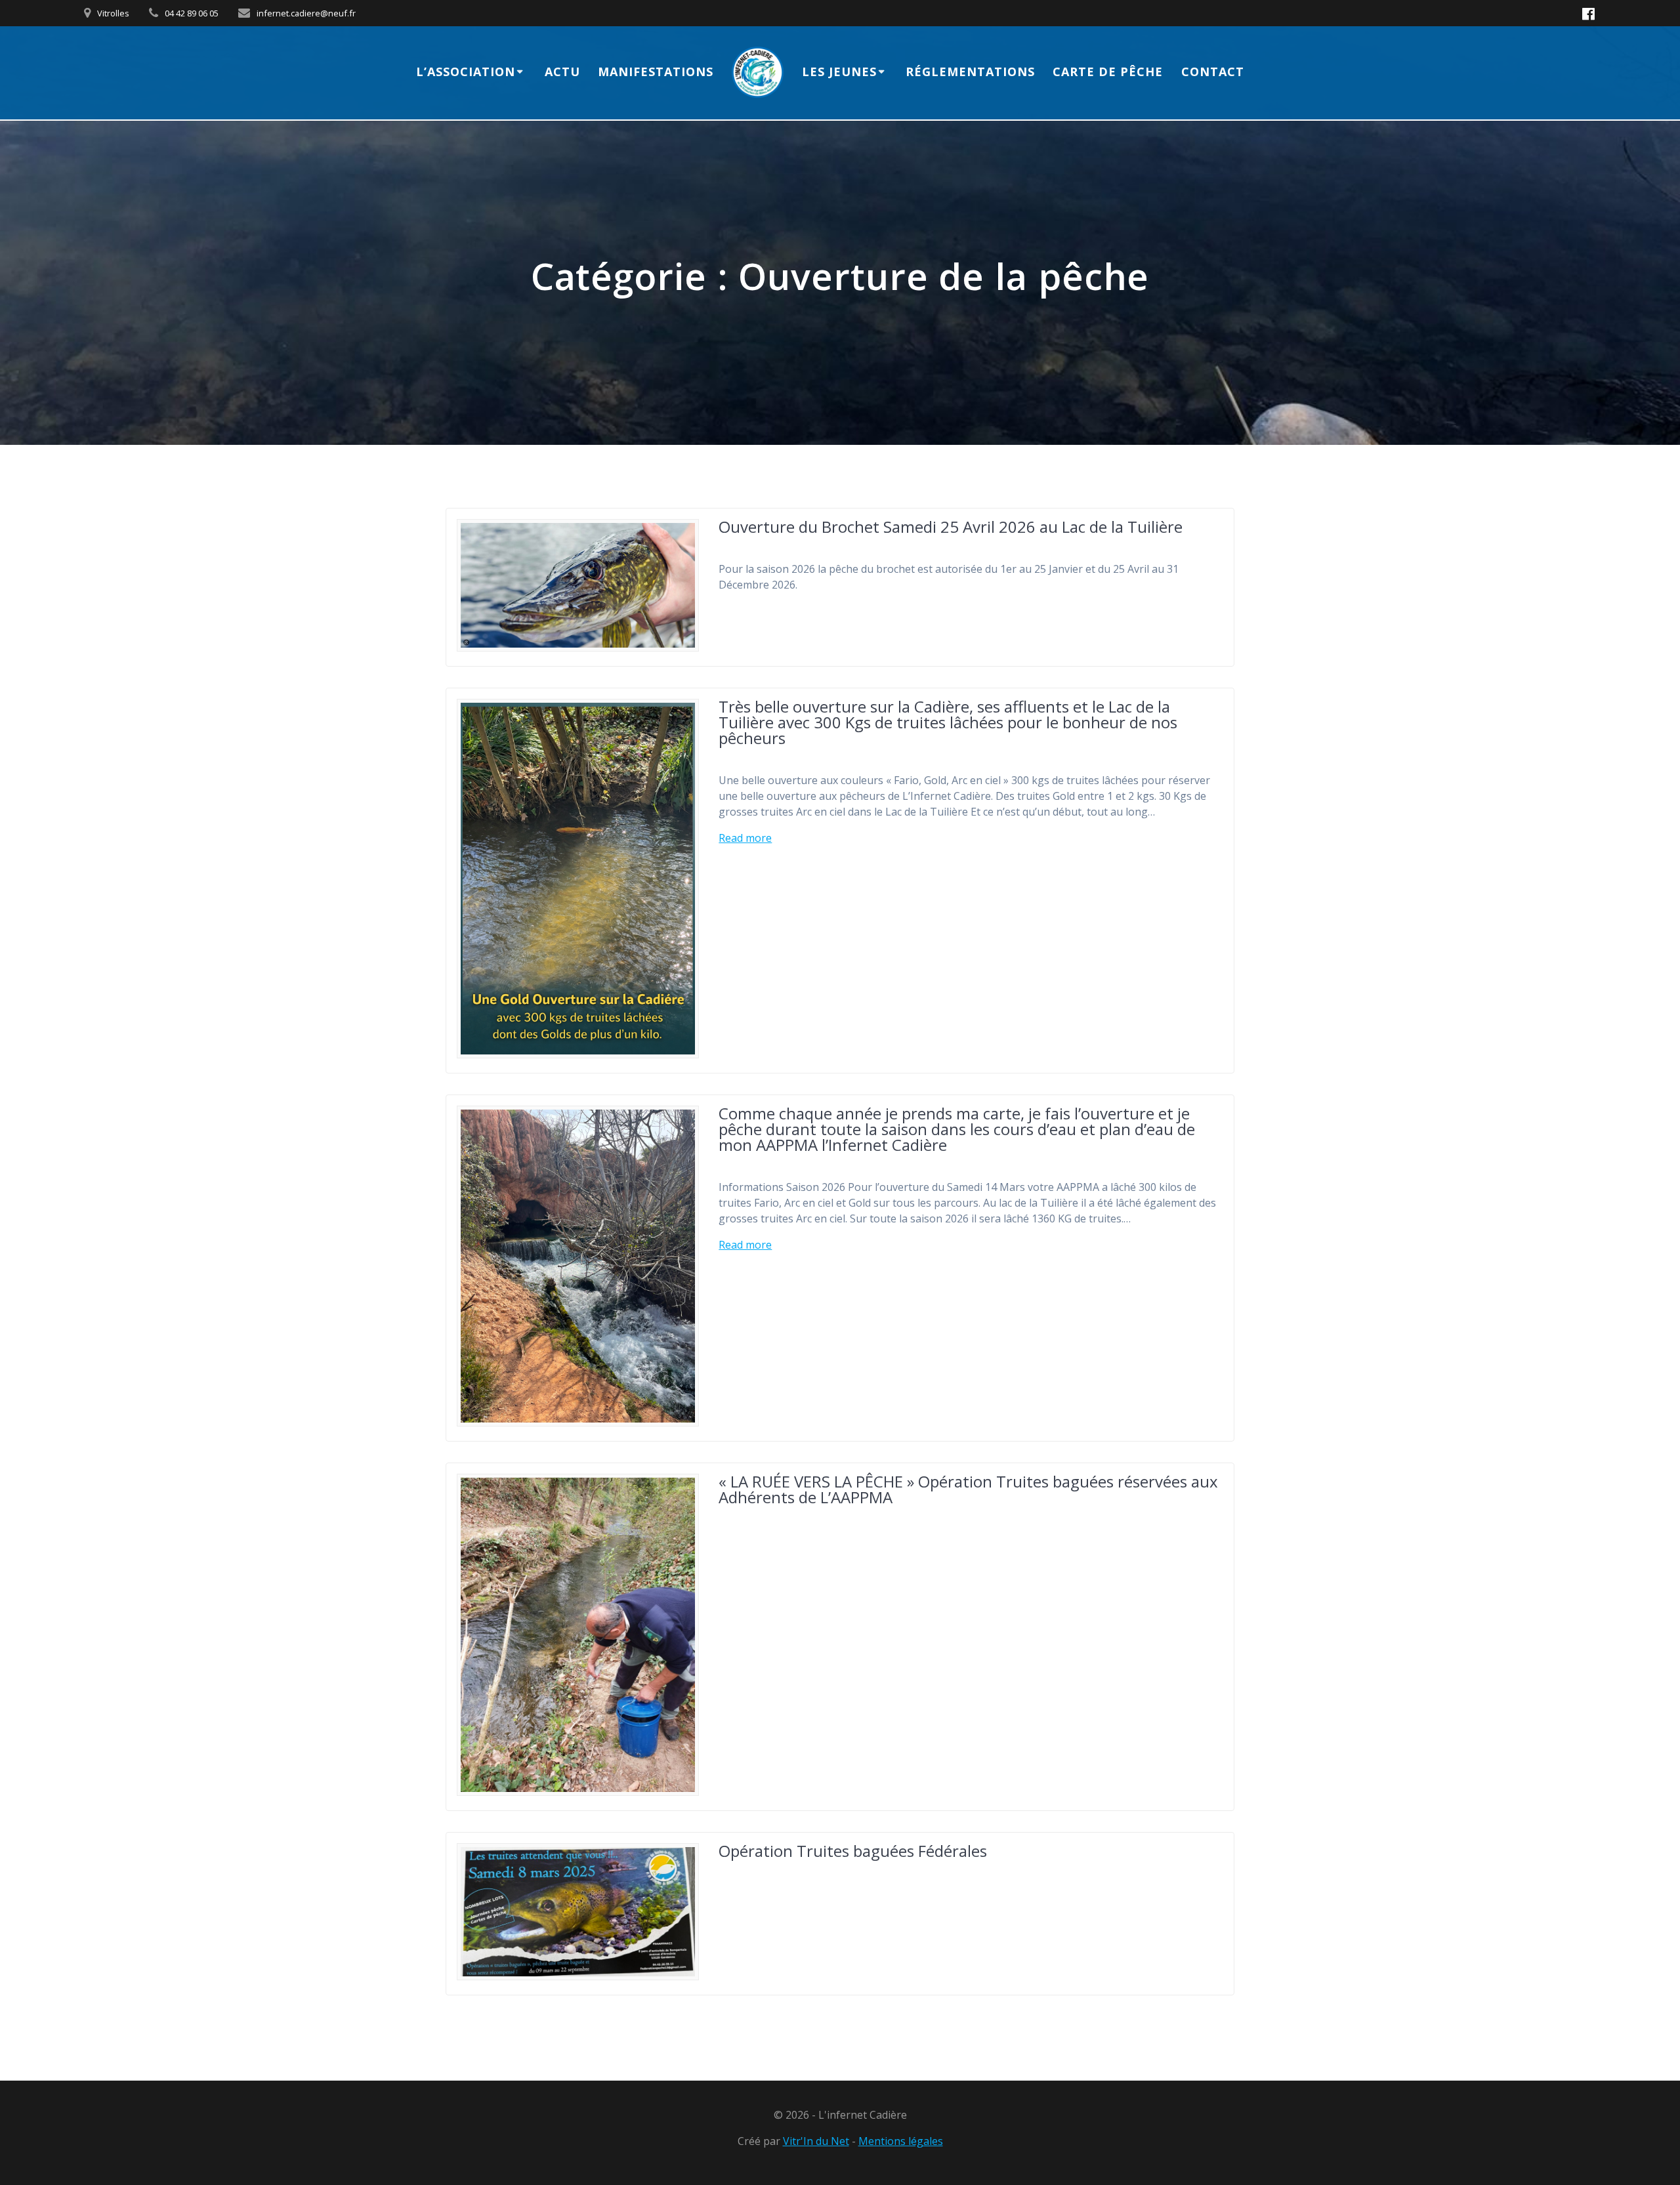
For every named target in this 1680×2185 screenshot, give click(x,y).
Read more (745, 838)
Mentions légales (901, 2141)
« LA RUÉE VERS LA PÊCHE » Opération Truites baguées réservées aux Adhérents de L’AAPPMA (968, 1489)
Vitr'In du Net (816, 2141)
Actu (562, 72)
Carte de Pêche (1108, 72)
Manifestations (656, 72)
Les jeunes (839, 72)
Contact (1213, 72)
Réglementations (970, 72)
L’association (466, 72)
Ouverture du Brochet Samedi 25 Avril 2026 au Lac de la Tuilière (951, 527)
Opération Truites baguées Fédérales (853, 1851)
